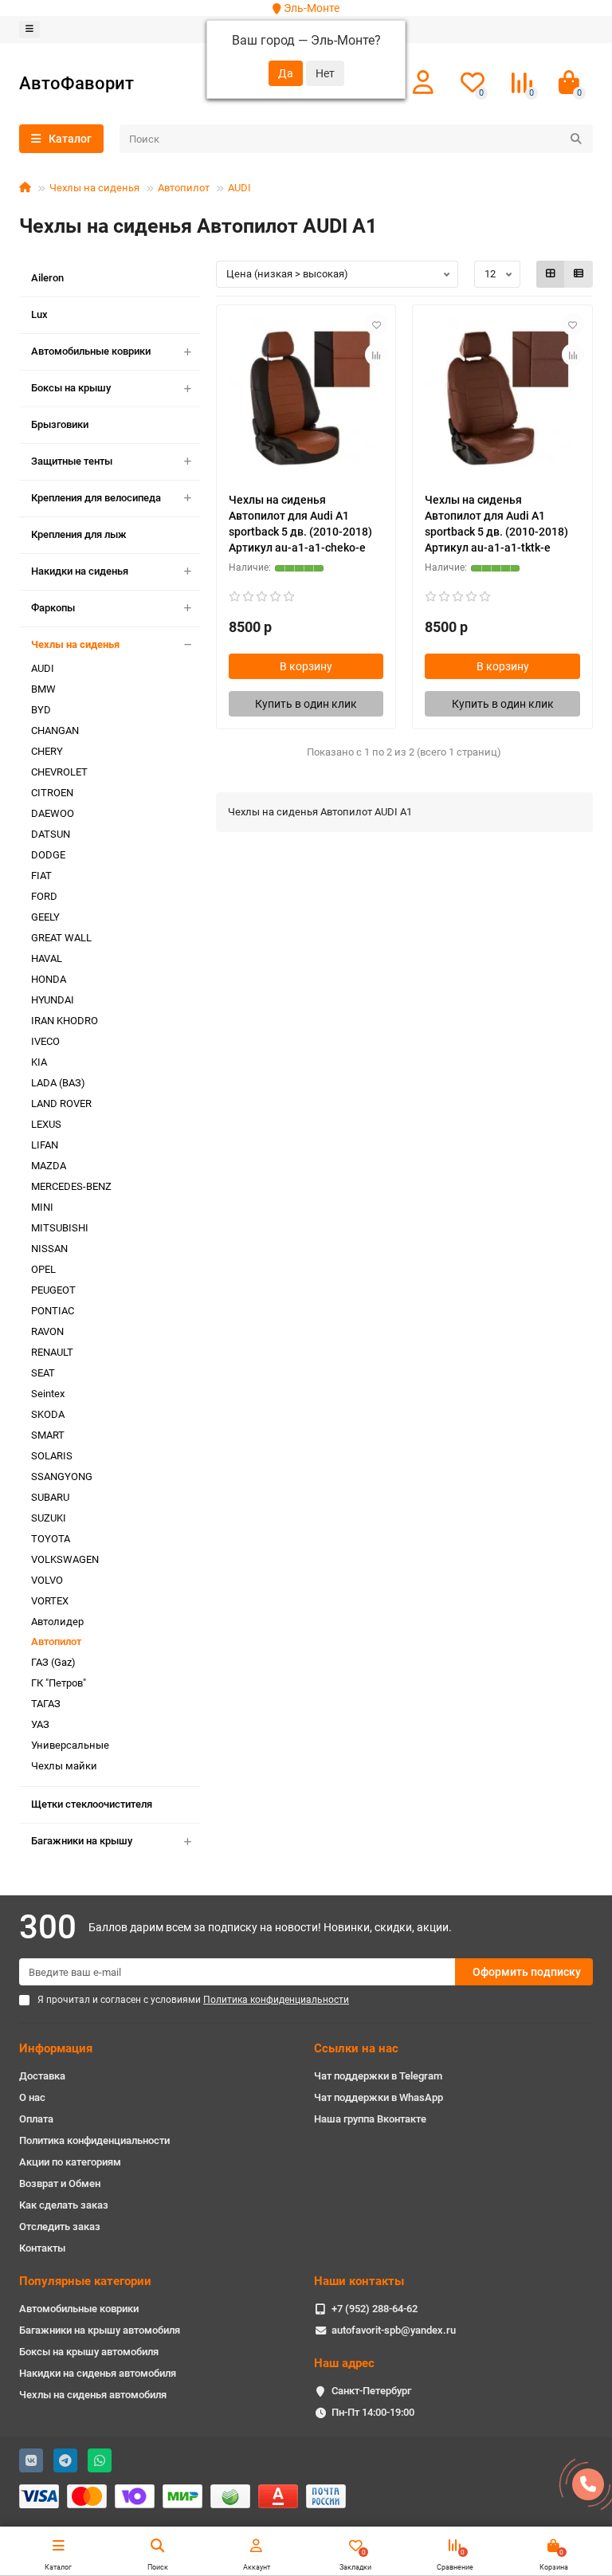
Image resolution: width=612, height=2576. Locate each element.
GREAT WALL (61, 938)
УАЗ (40, 1724)
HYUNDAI (53, 1000)
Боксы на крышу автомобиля (89, 2352)
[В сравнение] (376, 355)
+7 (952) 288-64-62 (375, 2309)
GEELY (45, 917)
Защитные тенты (72, 461)
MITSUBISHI (60, 1228)
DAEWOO (53, 813)
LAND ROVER (61, 1103)
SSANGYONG (62, 1476)
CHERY (47, 751)
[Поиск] (576, 139)
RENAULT (52, 1352)
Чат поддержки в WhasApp (379, 2097)
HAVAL (47, 958)
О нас (32, 2097)
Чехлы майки (64, 1766)
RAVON (47, 1331)
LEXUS (46, 1124)
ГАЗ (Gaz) (53, 1662)
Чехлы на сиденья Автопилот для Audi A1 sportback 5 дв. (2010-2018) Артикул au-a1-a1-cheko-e (300, 524)
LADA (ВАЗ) (58, 1083)
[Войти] (423, 83)
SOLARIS (52, 1456)
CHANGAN (55, 730)
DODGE (48, 855)
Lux (39, 314)
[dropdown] (29, 29)
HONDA (49, 979)
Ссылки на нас (356, 2048)
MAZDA (49, 1166)
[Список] (579, 274)
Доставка (42, 2076)
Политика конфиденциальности (94, 2140)
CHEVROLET (59, 772)
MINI (42, 1207)
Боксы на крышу (71, 388)
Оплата (36, 2119)
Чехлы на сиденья (94, 188)
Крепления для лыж (79, 534)
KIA (39, 1062)
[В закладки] (376, 324)
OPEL (43, 1269)
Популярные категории (85, 2281)
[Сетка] (551, 274)
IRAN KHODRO (65, 1021)
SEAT (43, 1373)
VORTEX (50, 1601)
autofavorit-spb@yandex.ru (394, 2330)
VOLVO (47, 1580)
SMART (48, 1435)
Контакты (42, 2248)
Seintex (48, 1394)
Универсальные (70, 1745)
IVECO (45, 1041)
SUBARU (50, 1497)
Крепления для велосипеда (96, 498)
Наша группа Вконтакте (370, 2119)
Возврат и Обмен (60, 2183)
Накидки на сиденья (80, 571)
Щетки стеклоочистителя (92, 1804)
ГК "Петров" (59, 1683)
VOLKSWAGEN (65, 1559)
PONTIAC (53, 1311)
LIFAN (45, 1145)
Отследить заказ (60, 2227)
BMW (43, 689)
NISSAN (49, 1249)
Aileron (47, 278)
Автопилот (184, 188)
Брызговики (60, 424)
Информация (56, 2048)
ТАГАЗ (46, 1704)
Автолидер (57, 1622)
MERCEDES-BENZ (71, 1186)
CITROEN (52, 793)
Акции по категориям (70, 2162)
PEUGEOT (53, 1290)
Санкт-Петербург (371, 2391)
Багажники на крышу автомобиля (100, 2330)
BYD (41, 710)
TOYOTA (51, 1539)
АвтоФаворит (76, 83)
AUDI (239, 188)
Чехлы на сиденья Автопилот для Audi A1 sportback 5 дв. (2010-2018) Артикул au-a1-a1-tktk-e (496, 524)
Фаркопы (53, 608)
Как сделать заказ (64, 2205)
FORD (44, 896)
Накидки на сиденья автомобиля (98, 2373)
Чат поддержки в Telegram (378, 2076)
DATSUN (51, 834)
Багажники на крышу (82, 1841)
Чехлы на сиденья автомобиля (93, 2395)
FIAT (41, 876)
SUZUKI (49, 1518)
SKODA (48, 1414)
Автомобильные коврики (91, 351)
